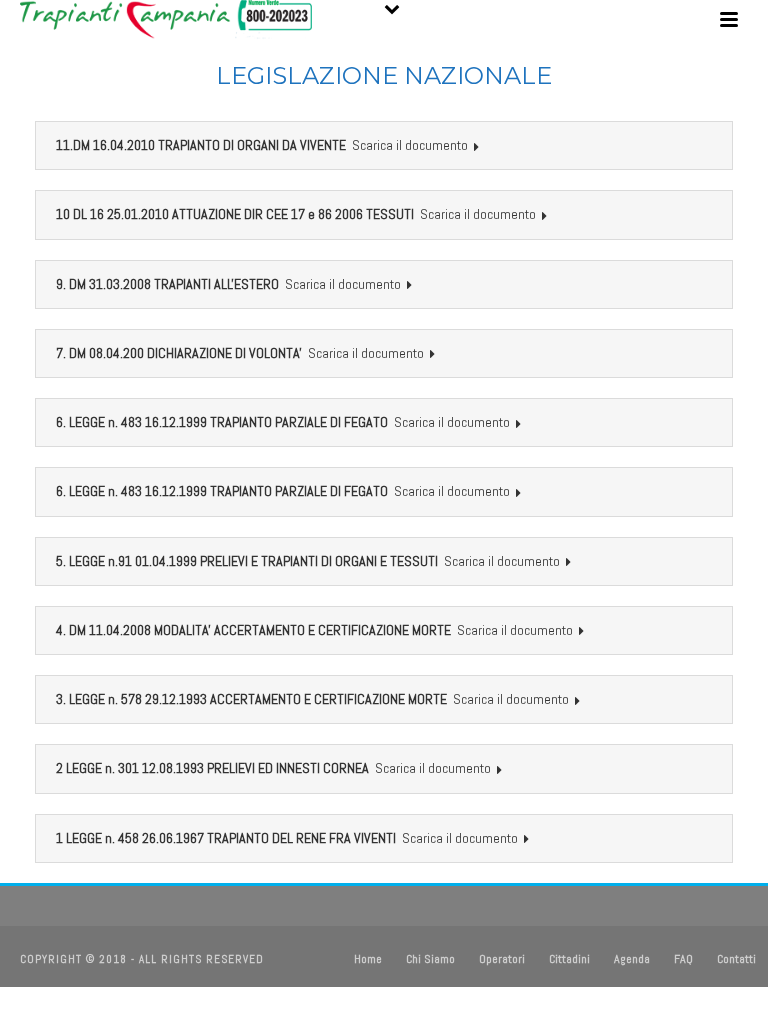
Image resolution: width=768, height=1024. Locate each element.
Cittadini (569, 959)
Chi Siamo (430, 959)
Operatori (502, 959)
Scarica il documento (410, 145)
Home (368, 959)
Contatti (736, 959)
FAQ (683, 959)
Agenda (632, 959)
